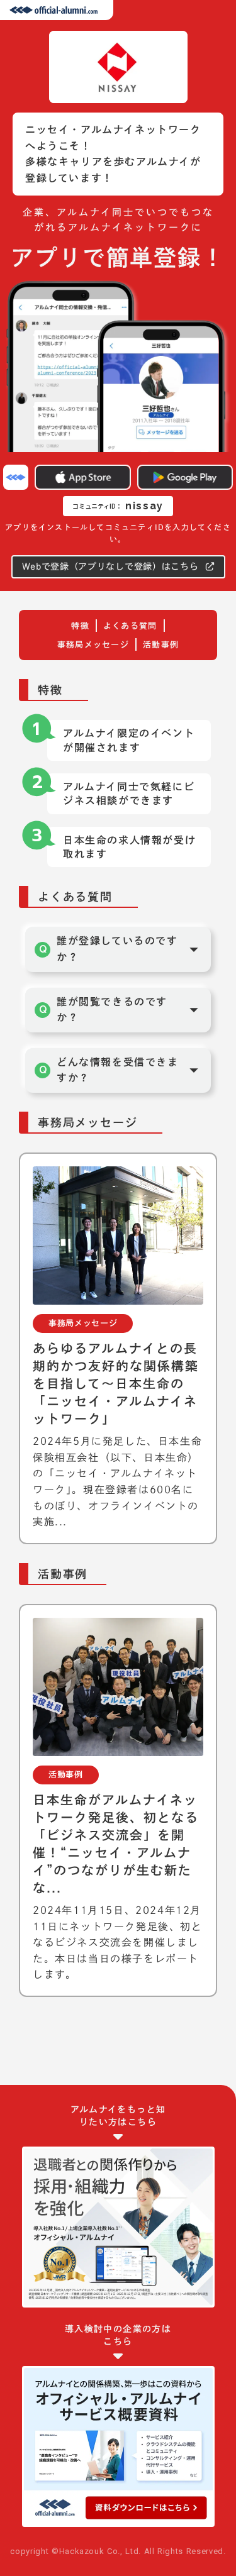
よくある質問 (130, 626)
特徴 (80, 626)
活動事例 (161, 645)
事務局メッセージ (93, 645)
